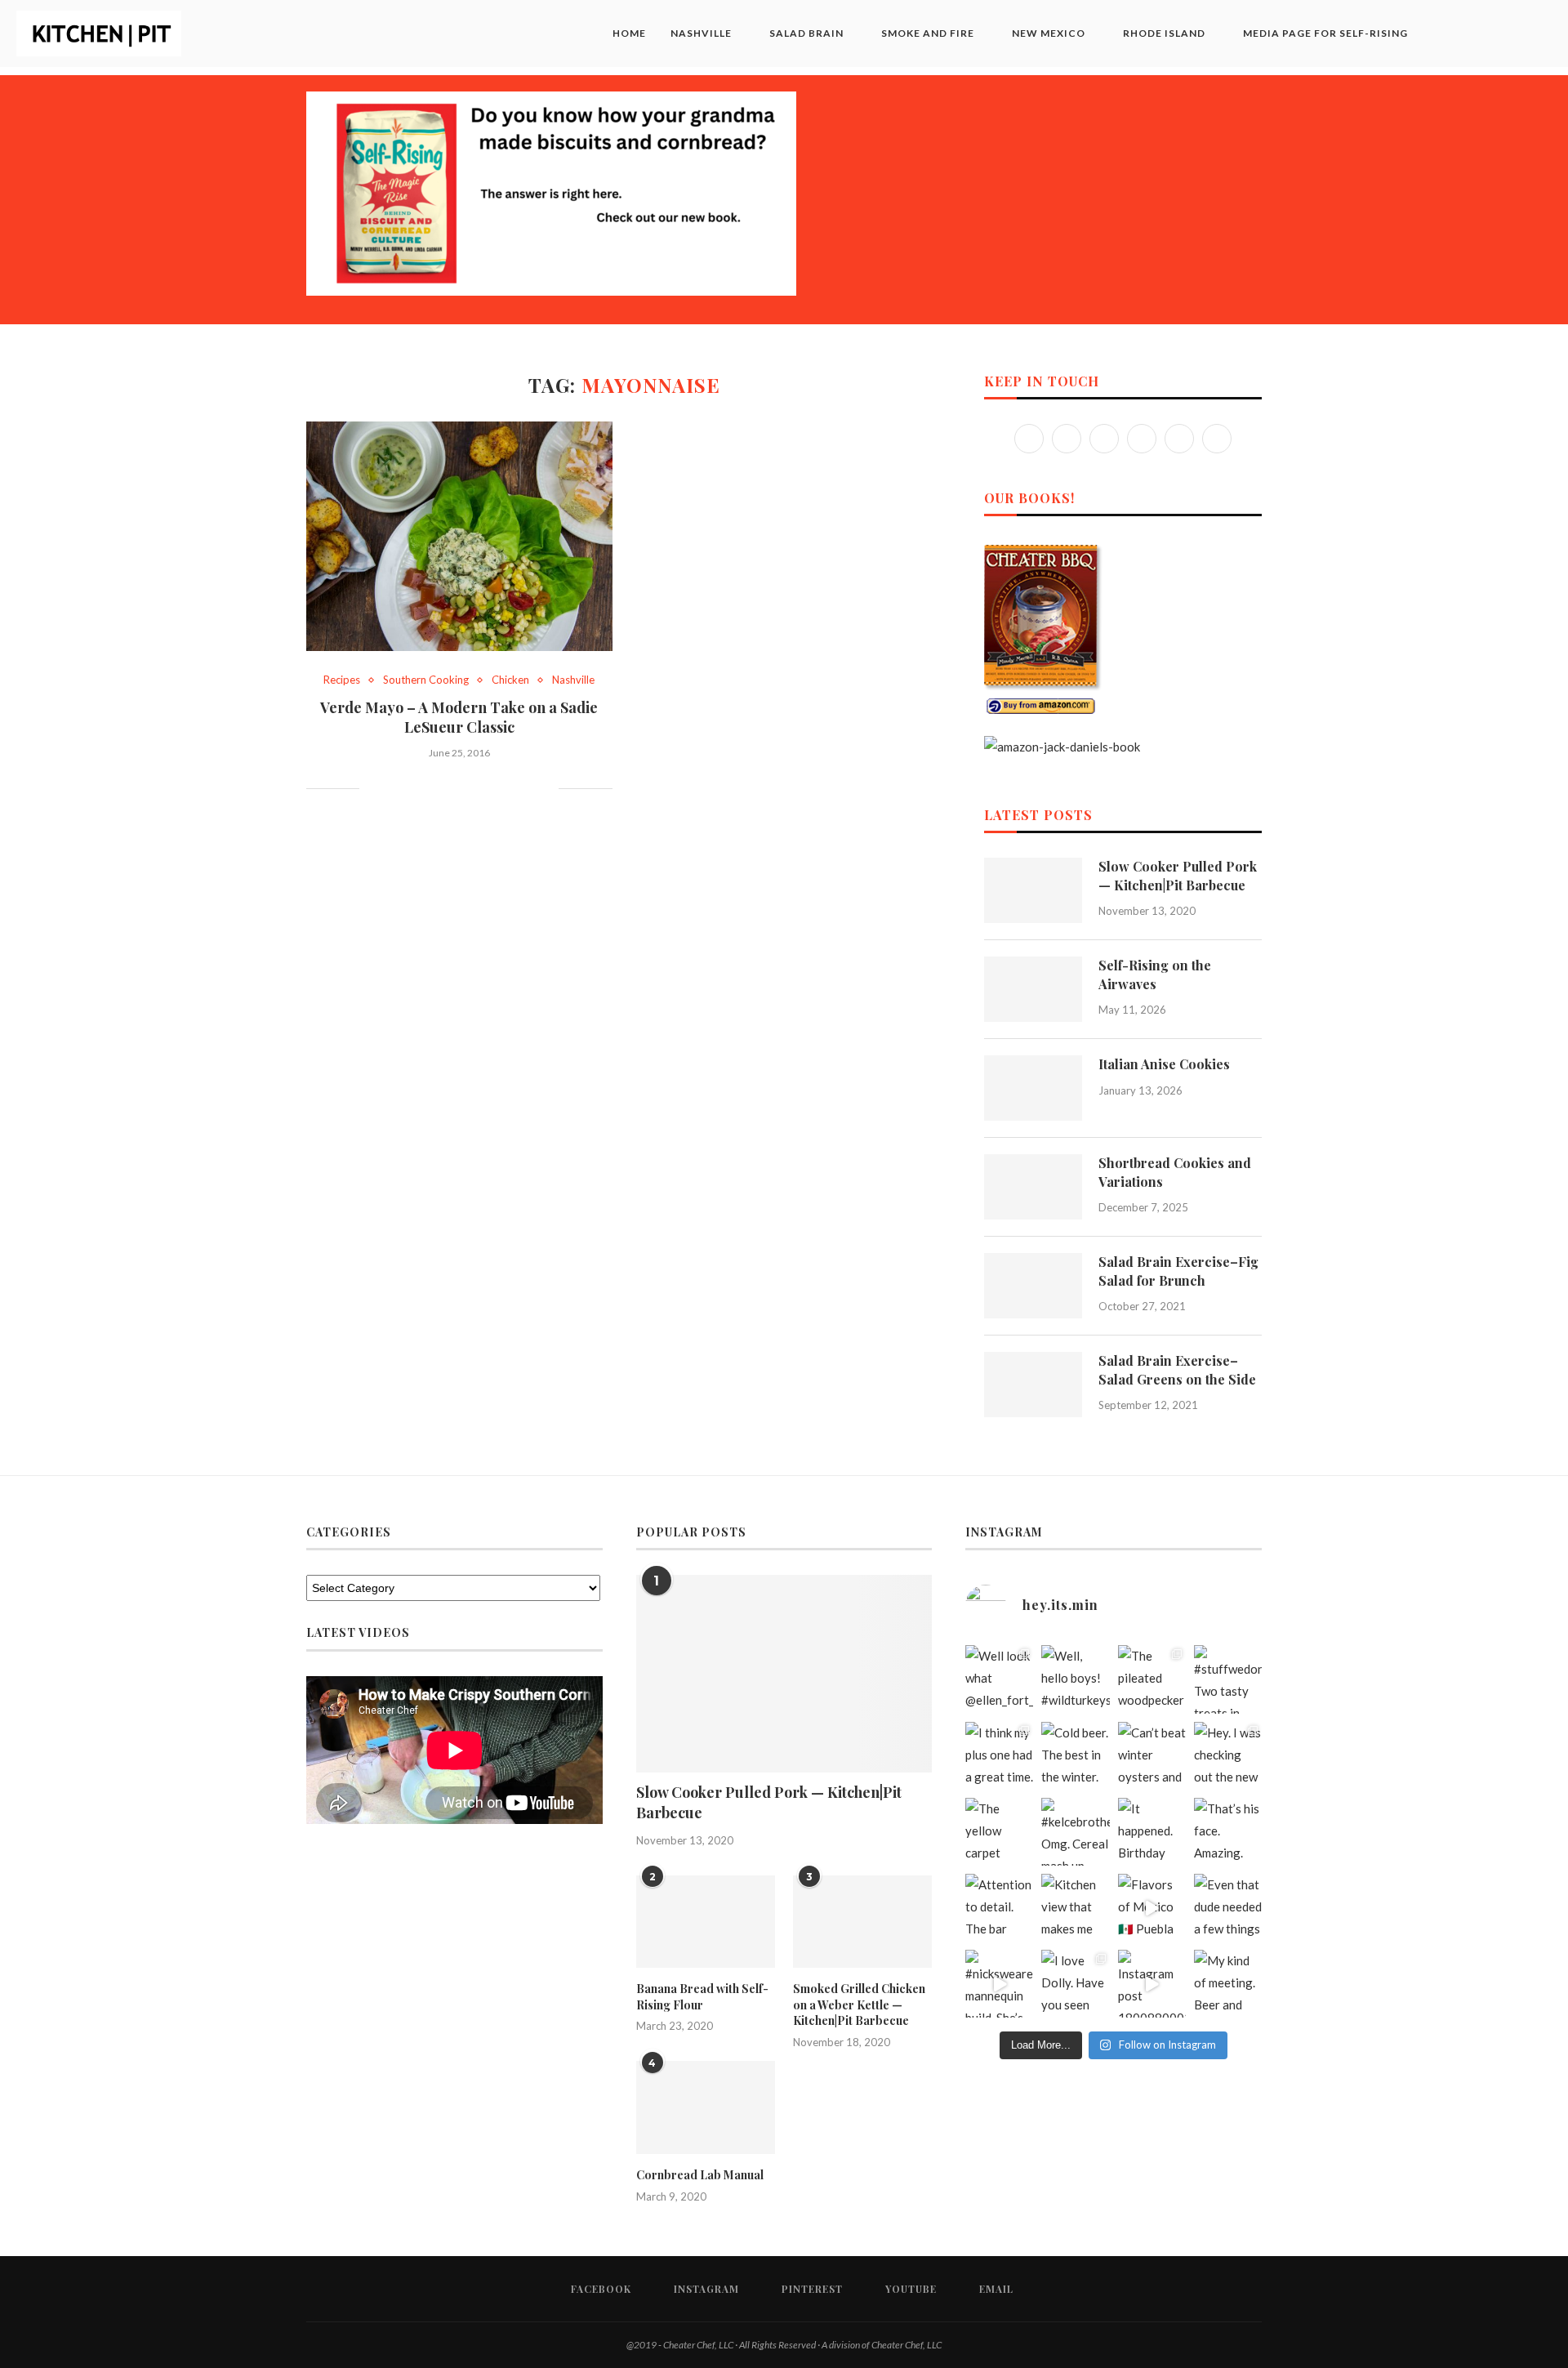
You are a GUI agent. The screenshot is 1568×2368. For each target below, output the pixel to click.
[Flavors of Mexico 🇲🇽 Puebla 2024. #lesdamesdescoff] (1152, 1908)
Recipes (342, 680)
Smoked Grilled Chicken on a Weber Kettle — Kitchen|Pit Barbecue (859, 2005)
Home (629, 33)
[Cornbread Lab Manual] (706, 2107)
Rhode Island (1164, 33)
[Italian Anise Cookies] (1033, 1088)
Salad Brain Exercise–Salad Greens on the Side (1177, 1369)
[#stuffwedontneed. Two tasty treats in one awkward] (1228, 1679)
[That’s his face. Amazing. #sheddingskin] (1228, 1832)
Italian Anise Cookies (1164, 1064)
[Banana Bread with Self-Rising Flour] (706, 1922)
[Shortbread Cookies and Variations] (1033, 1187)
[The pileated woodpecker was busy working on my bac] (1152, 1679)
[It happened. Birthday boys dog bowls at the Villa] (1152, 1832)
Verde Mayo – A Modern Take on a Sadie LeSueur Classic (459, 717)
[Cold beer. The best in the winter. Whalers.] (1075, 1756)
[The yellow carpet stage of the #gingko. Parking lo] (999, 1832)
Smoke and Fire (928, 33)
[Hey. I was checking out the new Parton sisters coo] (1228, 1756)
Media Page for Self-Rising (1325, 33)
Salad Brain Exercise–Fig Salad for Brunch (1178, 1271)
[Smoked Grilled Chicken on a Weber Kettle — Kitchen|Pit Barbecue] (862, 1922)
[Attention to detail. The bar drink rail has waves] (999, 1908)
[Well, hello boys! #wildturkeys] (1075, 1679)
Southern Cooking (426, 680)
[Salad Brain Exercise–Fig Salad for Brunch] (1033, 1286)
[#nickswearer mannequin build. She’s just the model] (999, 1984)
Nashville (701, 33)
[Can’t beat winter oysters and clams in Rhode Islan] (1152, 1756)
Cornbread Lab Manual (700, 2175)
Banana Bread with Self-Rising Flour (702, 1997)
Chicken (510, 680)
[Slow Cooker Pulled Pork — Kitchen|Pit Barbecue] (1033, 890)
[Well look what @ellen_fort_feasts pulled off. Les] (999, 1679)
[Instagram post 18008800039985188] (1152, 1984)
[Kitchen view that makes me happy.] (1075, 1908)
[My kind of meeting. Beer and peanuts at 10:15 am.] (1228, 1984)
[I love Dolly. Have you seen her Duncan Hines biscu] (1075, 1984)
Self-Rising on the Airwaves (1155, 974)
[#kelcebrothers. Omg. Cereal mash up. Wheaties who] (1075, 1832)
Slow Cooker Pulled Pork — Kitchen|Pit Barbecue (1178, 875)
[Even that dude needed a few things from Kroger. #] (1228, 1908)
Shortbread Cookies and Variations (1175, 1172)
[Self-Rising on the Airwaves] (1033, 989)
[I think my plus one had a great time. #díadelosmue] (999, 1756)
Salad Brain (806, 33)
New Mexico (1049, 33)
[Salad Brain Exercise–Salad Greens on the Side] (1033, 1385)
